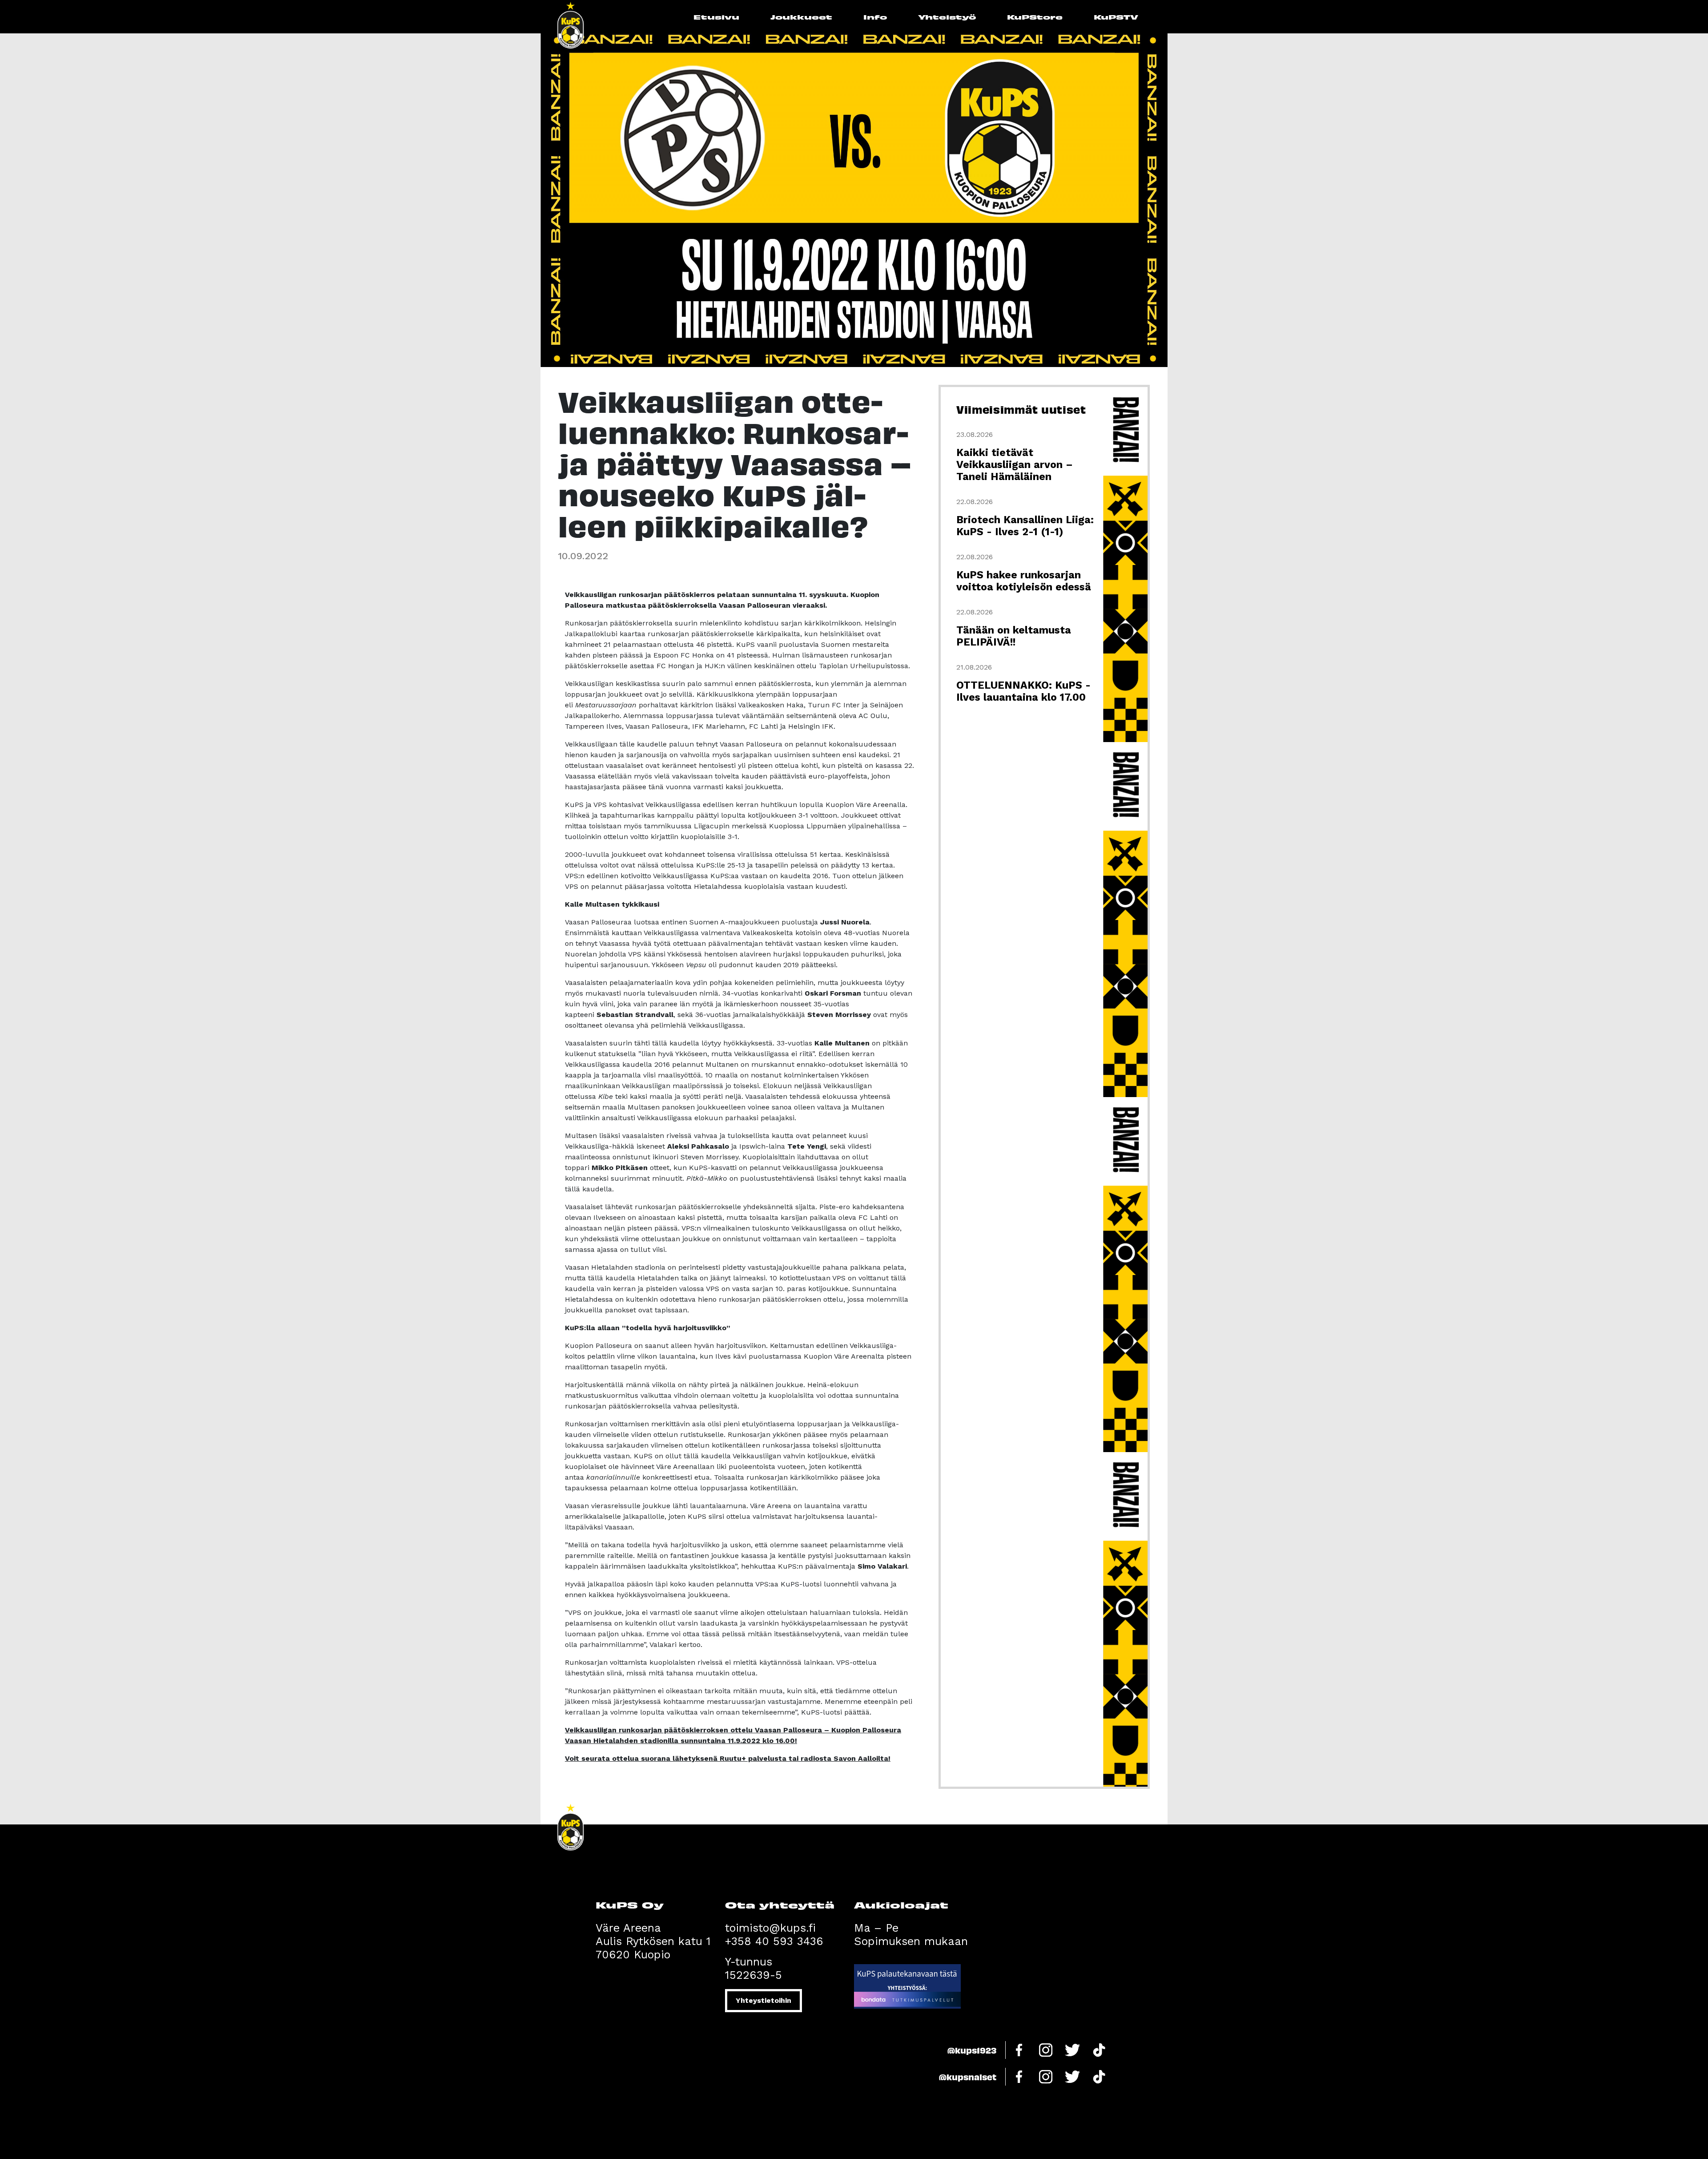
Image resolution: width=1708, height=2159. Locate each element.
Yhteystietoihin (763, 2000)
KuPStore (1035, 17)
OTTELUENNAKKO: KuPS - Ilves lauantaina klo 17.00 (1023, 691)
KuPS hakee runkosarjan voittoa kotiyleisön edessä (1024, 581)
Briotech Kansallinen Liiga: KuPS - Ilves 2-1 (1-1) (1025, 526)
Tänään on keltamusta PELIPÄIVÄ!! (1014, 636)
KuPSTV (1116, 17)
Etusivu (716, 17)
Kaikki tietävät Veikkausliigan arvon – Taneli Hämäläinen (1015, 465)
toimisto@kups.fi (770, 1928)
